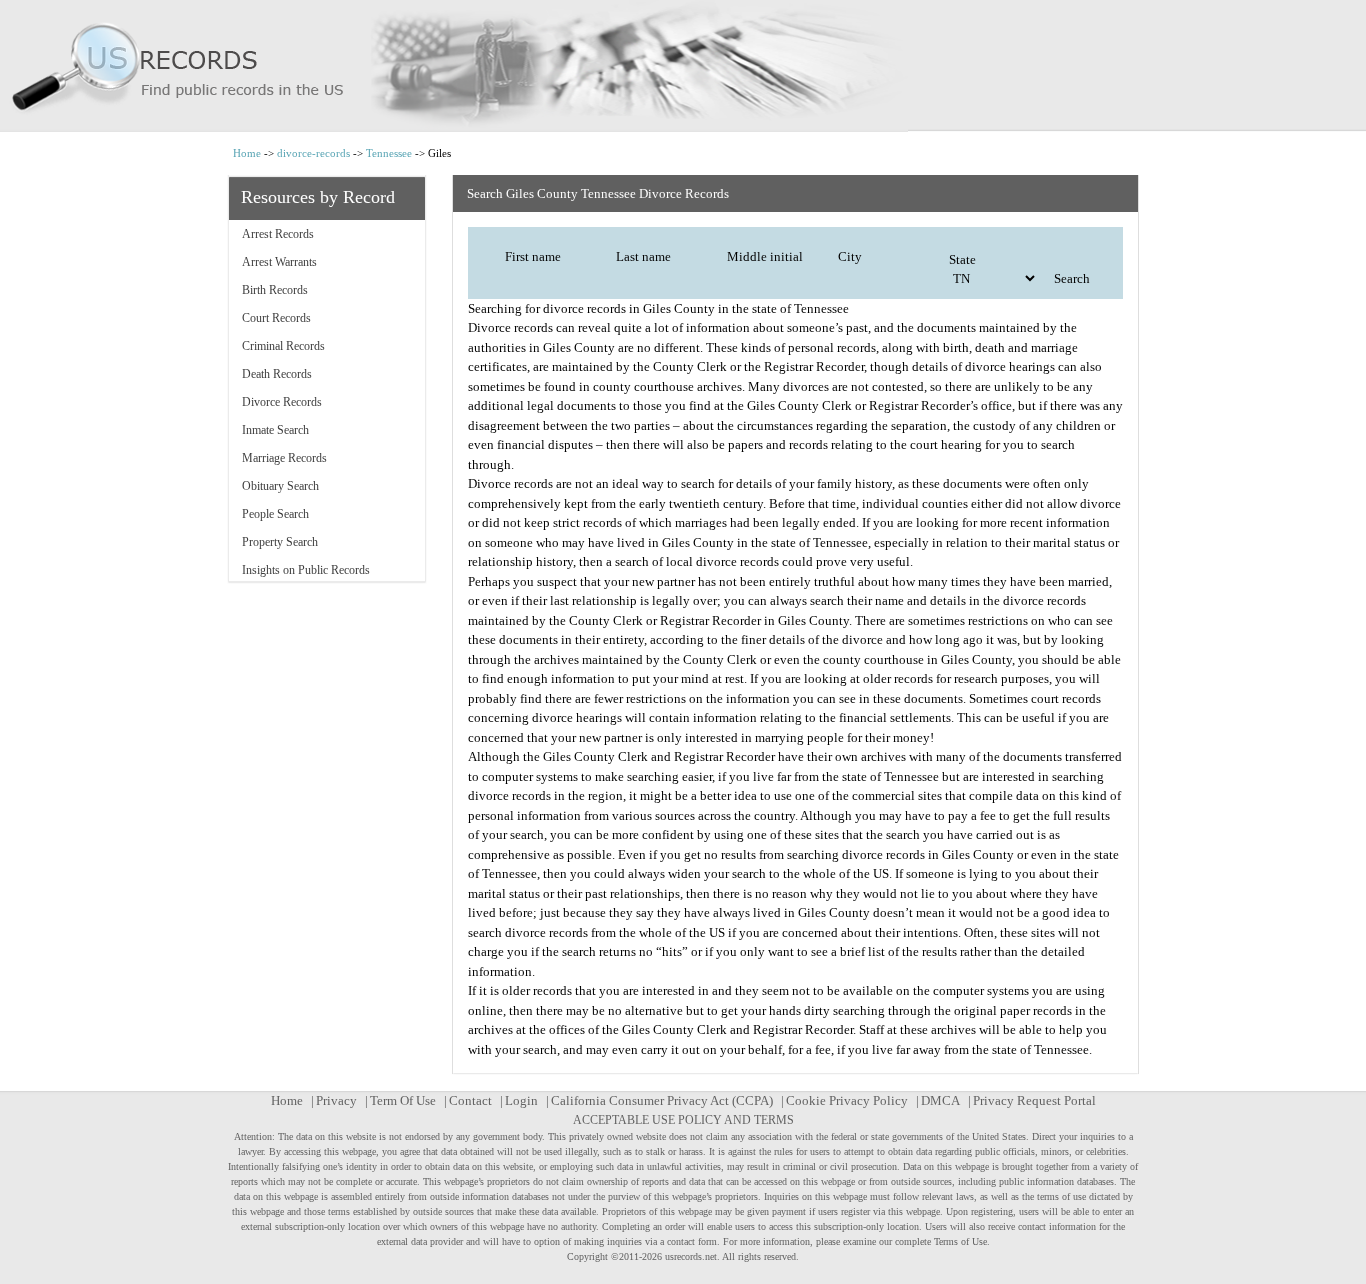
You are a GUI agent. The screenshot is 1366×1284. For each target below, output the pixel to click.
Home (247, 153)
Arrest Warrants (279, 262)
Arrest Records (278, 234)
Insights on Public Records (306, 570)
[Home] (683, 66)
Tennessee (389, 153)
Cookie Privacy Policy (847, 1100)
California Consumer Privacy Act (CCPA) (662, 1100)
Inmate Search (275, 430)
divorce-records (313, 153)
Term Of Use (403, 1100)
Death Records (277, 374)
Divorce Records (282, 402)
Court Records (276, 318)
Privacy (336, 1100)
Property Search (280, 542)
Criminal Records (283, 346)
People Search (275, 514)
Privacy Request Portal (1034, 1100)
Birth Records (275, 290)
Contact (470, 1100)
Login (521, 1100)
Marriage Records (284, 458)
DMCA (940, 1100)
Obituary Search (280, 486)
